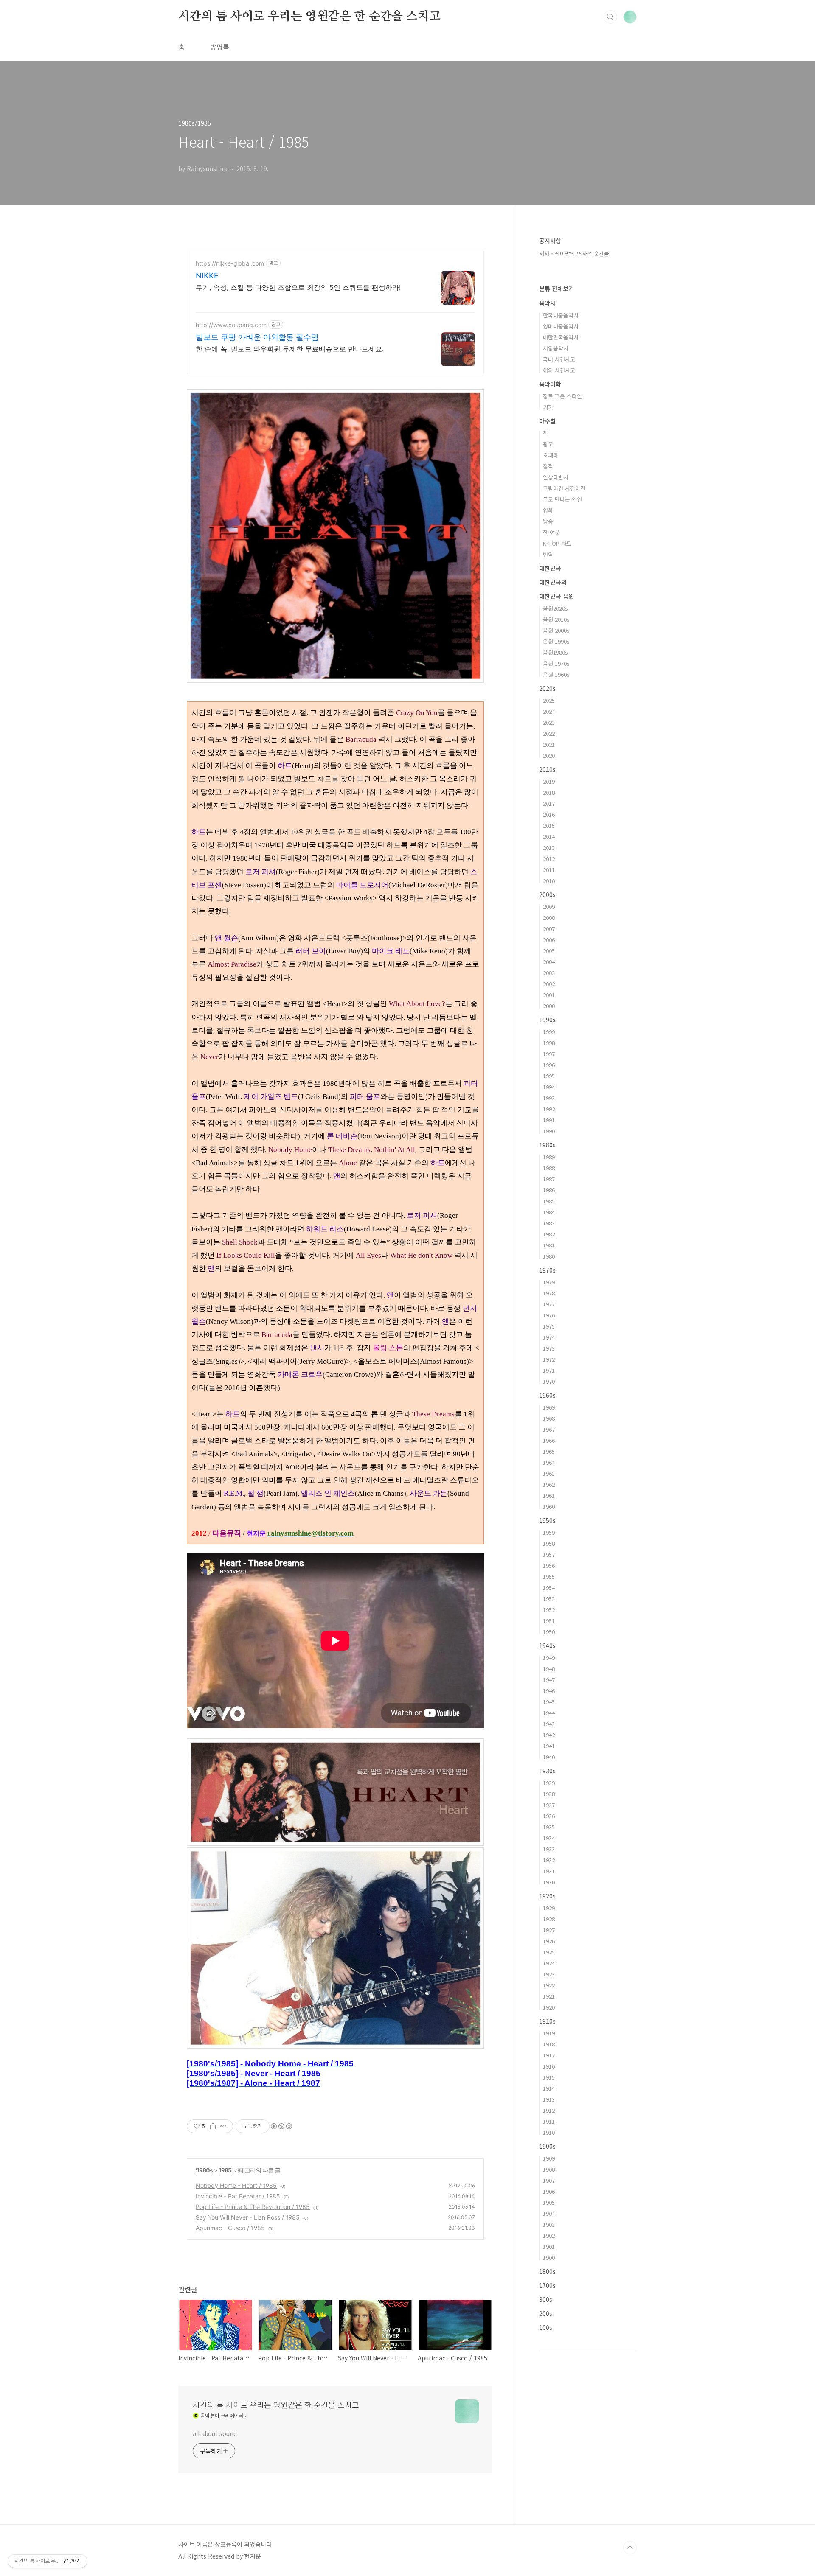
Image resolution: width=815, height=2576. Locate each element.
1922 (549, 1985)
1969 (549, 1407)
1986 (549, 1190)
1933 (549, 1849)
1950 (549, 1632)
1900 (549, 2258)
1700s (547, 2285)
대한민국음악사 (561, 337)
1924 (549, 1963)
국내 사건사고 (559, 359)
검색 (610, 17)
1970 (549, 1381)
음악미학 (550, 384)
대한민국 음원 (556, 596)
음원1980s (555, 652)
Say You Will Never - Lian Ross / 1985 (248, 2217)
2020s (547, 688)
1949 (549, 1658)
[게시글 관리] (223, 2126)
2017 (549, 803)
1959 (549, 1532)
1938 (549, 1794)
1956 (549, 1566)
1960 (549, 1507)
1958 (549, 1543)
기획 (548, 407)
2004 (549, 962)
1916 (549, 2066)
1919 (549, 2033)
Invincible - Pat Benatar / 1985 (238, 2196)
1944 (549, 1713)
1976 (549, 1315)
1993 (549, 1098)
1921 (549, 1996)
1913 (549, 2099)
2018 (549, 792)
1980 (549, 1256)
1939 (549, 1783)
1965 (549, 1451)
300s (546, 2299)
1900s (547, 2146)
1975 (549, 1326)
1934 (549, 1838)
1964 (549, 1462)
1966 (549, 1440)
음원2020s (555, 608)
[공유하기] (213, 2126)
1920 (549, 2007)
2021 (549, 744)
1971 (549, 1370)
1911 (549, 2121)
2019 (549, 781)
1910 (549, 2132)
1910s (547, 2021)
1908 (549, 2169)
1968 (549, 1418)
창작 (548, 466)
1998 (549, 1043)
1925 (549, 1952)
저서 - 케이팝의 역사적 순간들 (574, 254)
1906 (549, 2191)
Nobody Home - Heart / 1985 (236, 2185)
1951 (549, 1621)
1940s (547, 1645)
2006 (549, 940)
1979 (549, 1282)
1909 (549, 2158)
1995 (549, 1076)
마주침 (547, 421)
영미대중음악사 (561, 326)
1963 (549, 1473)
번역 (548, 554)
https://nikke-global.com (230, 263)
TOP (630, 2548)
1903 (549, 2224)
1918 (549, 2044)
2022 (549, 733)
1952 (549, 1610)
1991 (549, 1120)
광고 (548, 444)
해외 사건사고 (559, 370)
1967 (549, 1429)
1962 (549, 1484)
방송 (548, 521)
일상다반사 (556, 477)
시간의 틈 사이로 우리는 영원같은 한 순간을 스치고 (309, 17)
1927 (549, 1930)
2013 (549, 848)
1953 (549, 1599)
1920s (547, 1896)
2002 (549, 984)
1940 (549, 1757)
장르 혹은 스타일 (562, 396)
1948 (549, 1669)
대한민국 (550, 568)
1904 (549, 2213)
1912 (549, 2110)
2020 (549, 755)
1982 (549, 1234)
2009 (549, 907)
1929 (549, 1908)
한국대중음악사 (561, 315)
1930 (549, 1882)
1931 (549, 1871)
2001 (549, 995)
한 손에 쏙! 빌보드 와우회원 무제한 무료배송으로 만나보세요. (290, 349)
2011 (549, 870)
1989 (549, 1157)
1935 (549, 1827)
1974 (549, 1337)
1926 (549, 1941)
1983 (549, 1223)
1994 (549, 1087)
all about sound (215, 2433)
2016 (549, 814)
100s (546, 2327)
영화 (548, 510)
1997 (549, 1054)
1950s (547, 1520)
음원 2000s (556, 630)
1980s (205, 2170)
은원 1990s (556, 641)
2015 (549, 825)
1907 (549, 2180)
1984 (549, 1212)
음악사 (547, 303)
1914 (549, 2088)
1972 (549, 1359)
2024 (549, 711)
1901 (549, 2247)
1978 (549, 1293)
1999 (549, 1032)
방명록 (220, 47)
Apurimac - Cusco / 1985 (230, 2228)
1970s (547, 1270)
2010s (547, 769)
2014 (549, 837)
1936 (549, 1816)
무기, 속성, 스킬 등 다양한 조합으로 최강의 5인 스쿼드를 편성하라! (298, 287)
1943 (549, 1724)
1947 (549, 1680)
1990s (547, 1020)
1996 (549, 1065)
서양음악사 (556, 348)
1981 (549, 1245)
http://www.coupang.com (231, 325)
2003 (549, 973)
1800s (547, 2271)
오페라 (551, 455)
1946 (549, 1691)
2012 (549, 859)
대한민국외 (553, 582)
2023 (549, 722)
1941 (549, 1746)
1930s (547, 1771)
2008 (549, 918)
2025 (549, 700)
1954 (549, 1588)
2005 (549, 951)
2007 (549, 929)
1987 (549, 1179)
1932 (549, 1860)
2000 (549, 1006)
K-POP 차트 (557, 543)
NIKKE (207, 276)
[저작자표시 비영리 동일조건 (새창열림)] (281, 2126)
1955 (549, 1577)
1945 (549, 1702)
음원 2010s (556, 619)
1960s (547, 1395)
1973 (549, 1348)
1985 (225, 2170)
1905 (549, 2202)
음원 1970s (556, 663)
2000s (547, 894)
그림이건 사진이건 (564, 488)
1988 (549, 1168)
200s (546, 2313)
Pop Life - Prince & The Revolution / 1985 (253, 2207)
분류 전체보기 (556, 289)
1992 (549, 1109)
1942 (549, 1735)
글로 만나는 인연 (562, 499)
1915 (549, 2077)
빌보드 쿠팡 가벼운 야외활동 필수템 (257, 337)
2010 (549, 881)
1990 (549, 1131)
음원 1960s (556, 674)
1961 (549, 1495)
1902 (549, 2235)
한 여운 (551, 532)
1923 (549, 1974)
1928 (549, 1919)
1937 (549, 1805)
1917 (549, 2055)
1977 (549, 1304)
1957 (549, 1554)
